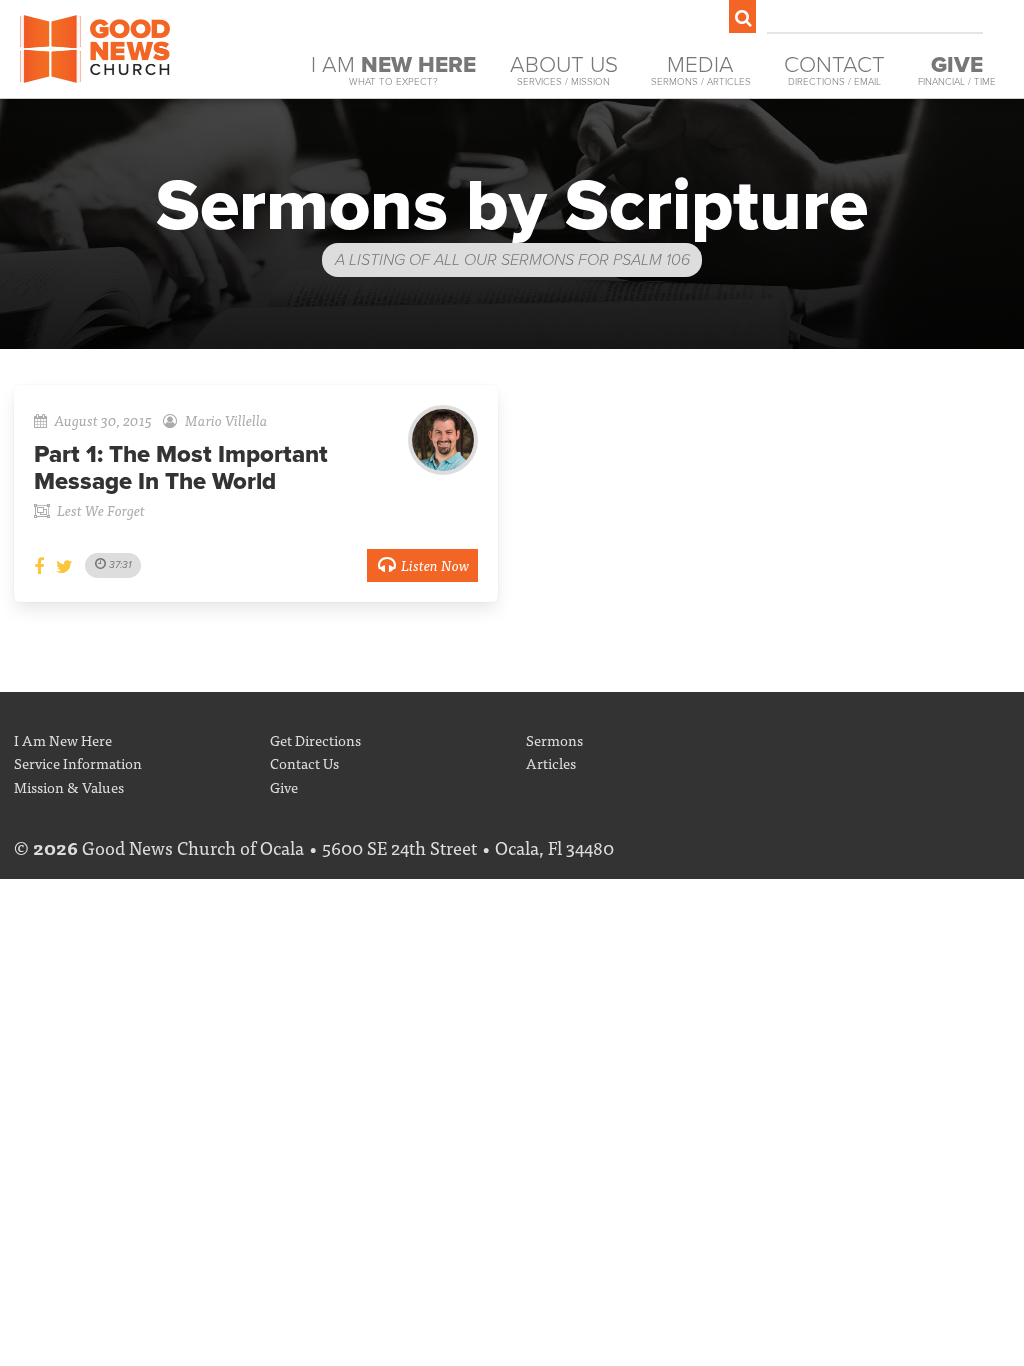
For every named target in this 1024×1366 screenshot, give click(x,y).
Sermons (554, 739)
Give (284, 786)
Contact (834, 69)
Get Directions (315, 739)
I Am (393, 69)
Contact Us (304, 762)
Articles (551, 762)
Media (701, 69)
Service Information (78, 762)
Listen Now (435, 564)
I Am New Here (63, 739)
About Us (564, 69)
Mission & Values (69, 786)
